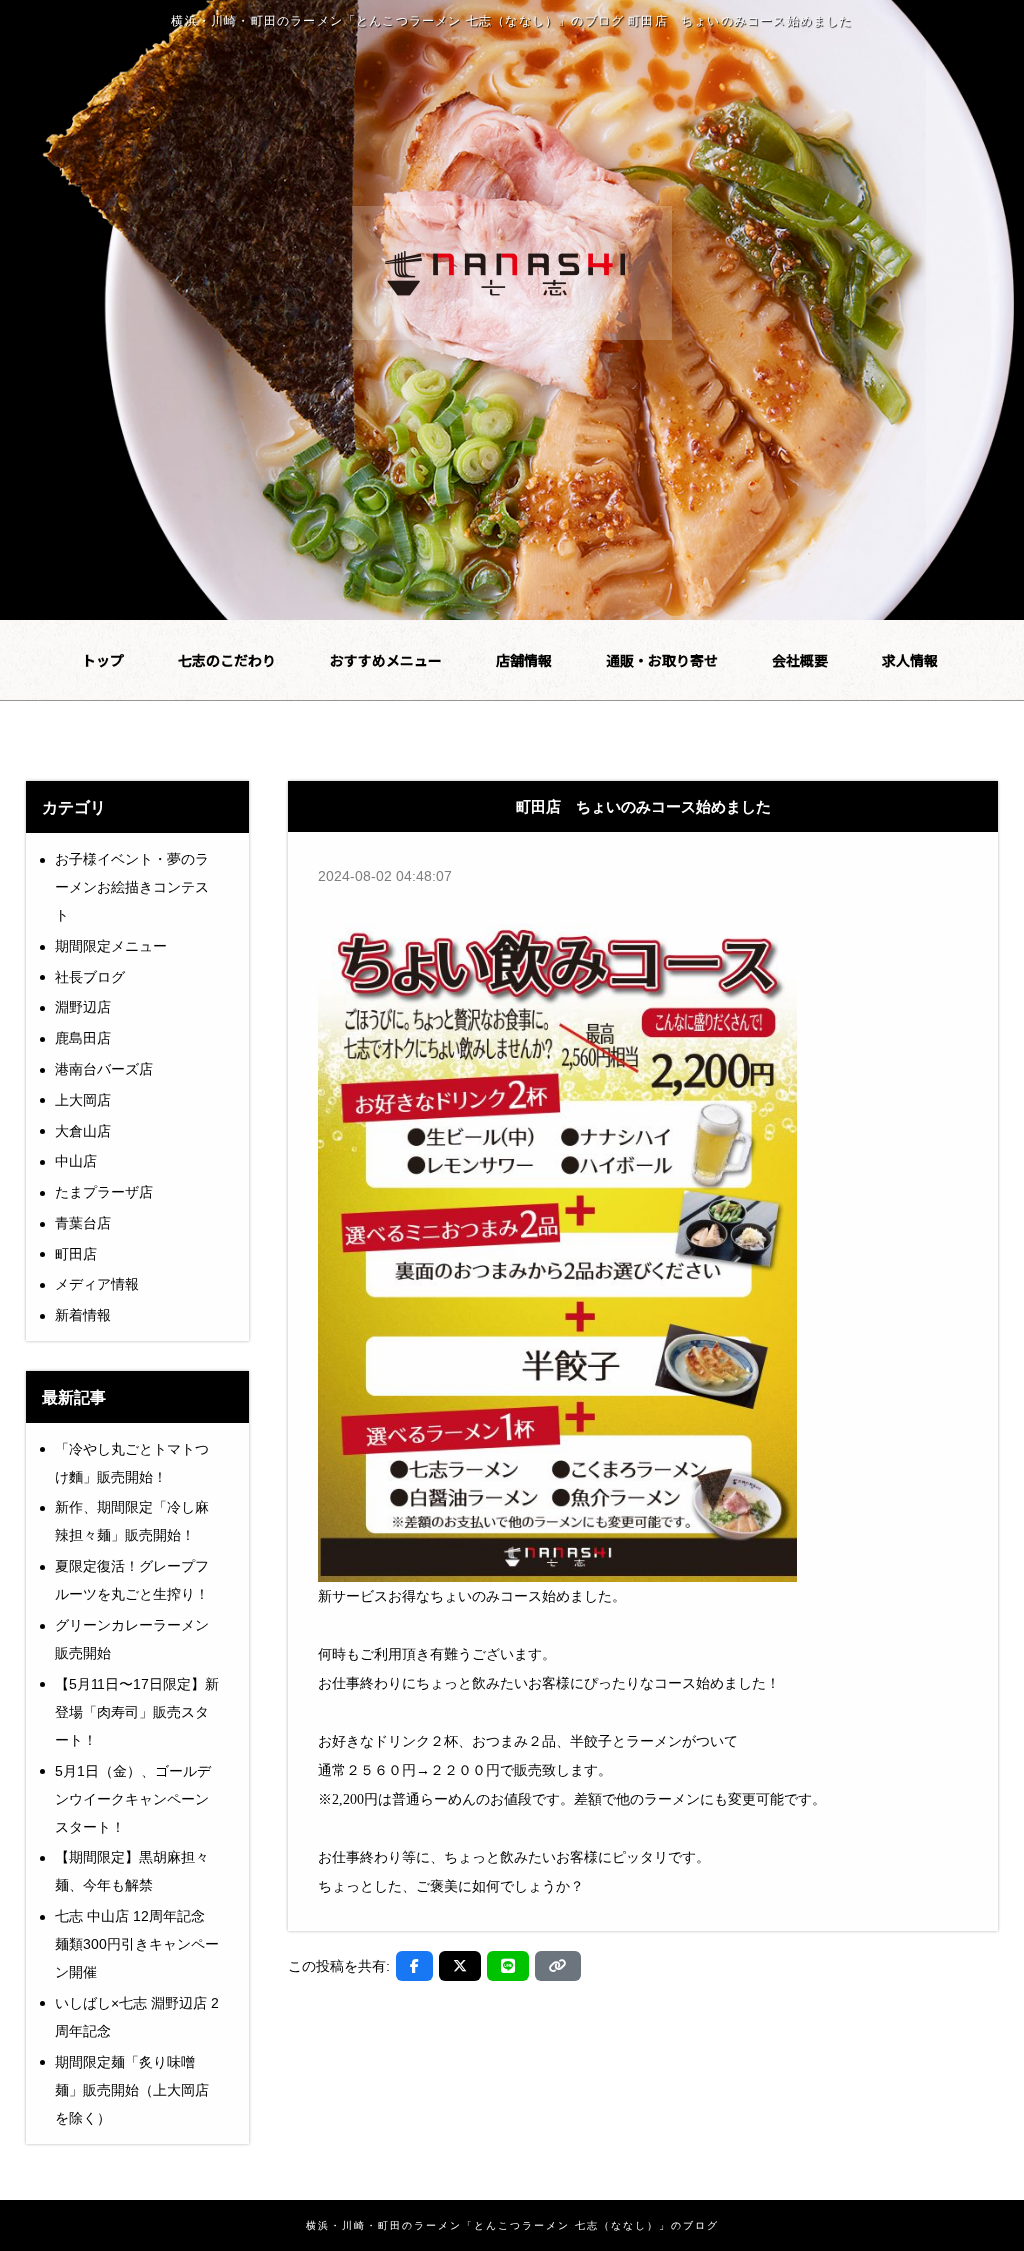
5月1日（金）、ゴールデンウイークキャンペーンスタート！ (133, 1799)
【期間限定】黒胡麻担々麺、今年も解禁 (132, 1871)
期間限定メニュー (111, 946)
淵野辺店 (83, 1007)
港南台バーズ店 (104, 1069)
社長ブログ (90, 977)
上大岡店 (83, 1100)
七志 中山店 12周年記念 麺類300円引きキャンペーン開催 (137, 1944)
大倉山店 (83, 1131)
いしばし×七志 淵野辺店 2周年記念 (137, 2017)
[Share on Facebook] (414, 1966)
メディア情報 (97, 1284)
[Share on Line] (508, 1966)
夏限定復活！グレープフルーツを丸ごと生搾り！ (132, 1580)
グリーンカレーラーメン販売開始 (132, 1639)
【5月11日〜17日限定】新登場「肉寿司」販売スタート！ (137, 1712)
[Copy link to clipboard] (558, 1966)
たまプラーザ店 (104, 1192)
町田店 (76, 1254)
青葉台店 (83, 1223)
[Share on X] (460, 1966)
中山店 (76, 1161)
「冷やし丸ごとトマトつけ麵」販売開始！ (132, 1463)
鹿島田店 (83, 1038)
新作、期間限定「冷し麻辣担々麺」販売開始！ (132, 1521)
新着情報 (83, 1315)
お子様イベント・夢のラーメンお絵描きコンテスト (132, 887)
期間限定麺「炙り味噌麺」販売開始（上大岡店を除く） (132, 2090)
